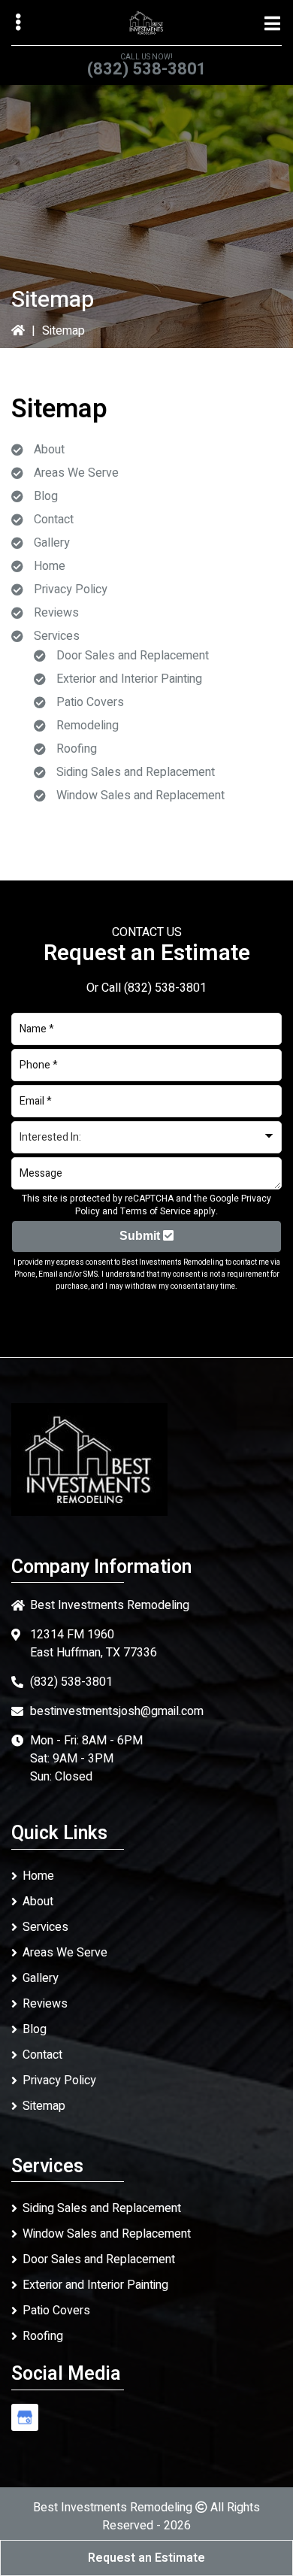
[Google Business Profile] (25, 2417)
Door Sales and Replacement (133, 656)
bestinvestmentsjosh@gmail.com (117, 1711)
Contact (54, 520)
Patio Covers (90, 702)
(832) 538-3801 (147, 69)
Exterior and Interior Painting (129, 679)
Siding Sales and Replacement (136, 772)
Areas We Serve (76, 473)
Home (50, 566)
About (49, 450)
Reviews (56, 613)
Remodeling (88, 726)
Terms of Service (156, 1211)
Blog (46, 496)
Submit (141, 1236)
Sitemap (44, 2106)
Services (57, 636)
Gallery (52, 543)
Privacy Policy (71, 589)
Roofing (77, 749)
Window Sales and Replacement (140, 796)
